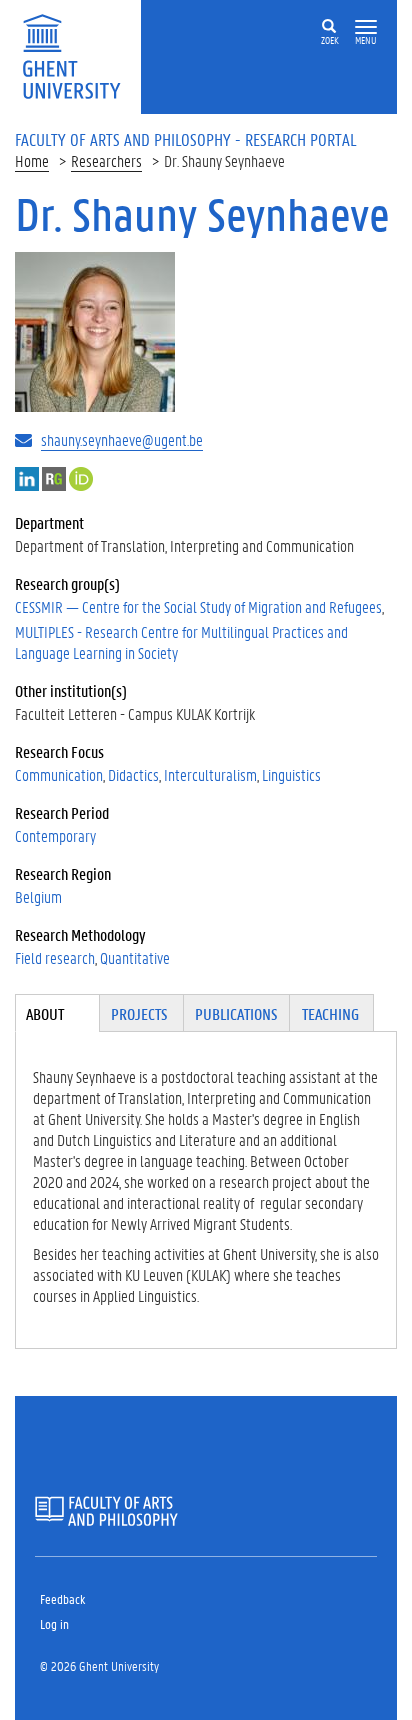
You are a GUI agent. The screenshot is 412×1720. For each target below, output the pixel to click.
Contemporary (55, 835)
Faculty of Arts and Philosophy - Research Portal (186, 139)
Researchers (106, 160)
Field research (55, 957)
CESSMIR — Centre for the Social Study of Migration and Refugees (198, 606)
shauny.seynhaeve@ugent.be (122, 439)
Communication (59, 774)
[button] (366, 27)
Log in (54, 1623)
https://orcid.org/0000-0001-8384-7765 (81, 479)
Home (32, 160)
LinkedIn (27, 479)
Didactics (133, 774)
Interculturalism (210, 774)
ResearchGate (54, 479)
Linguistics (291, 774)
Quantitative (135, 957)
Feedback (62, 1598)
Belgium (38, 896)
